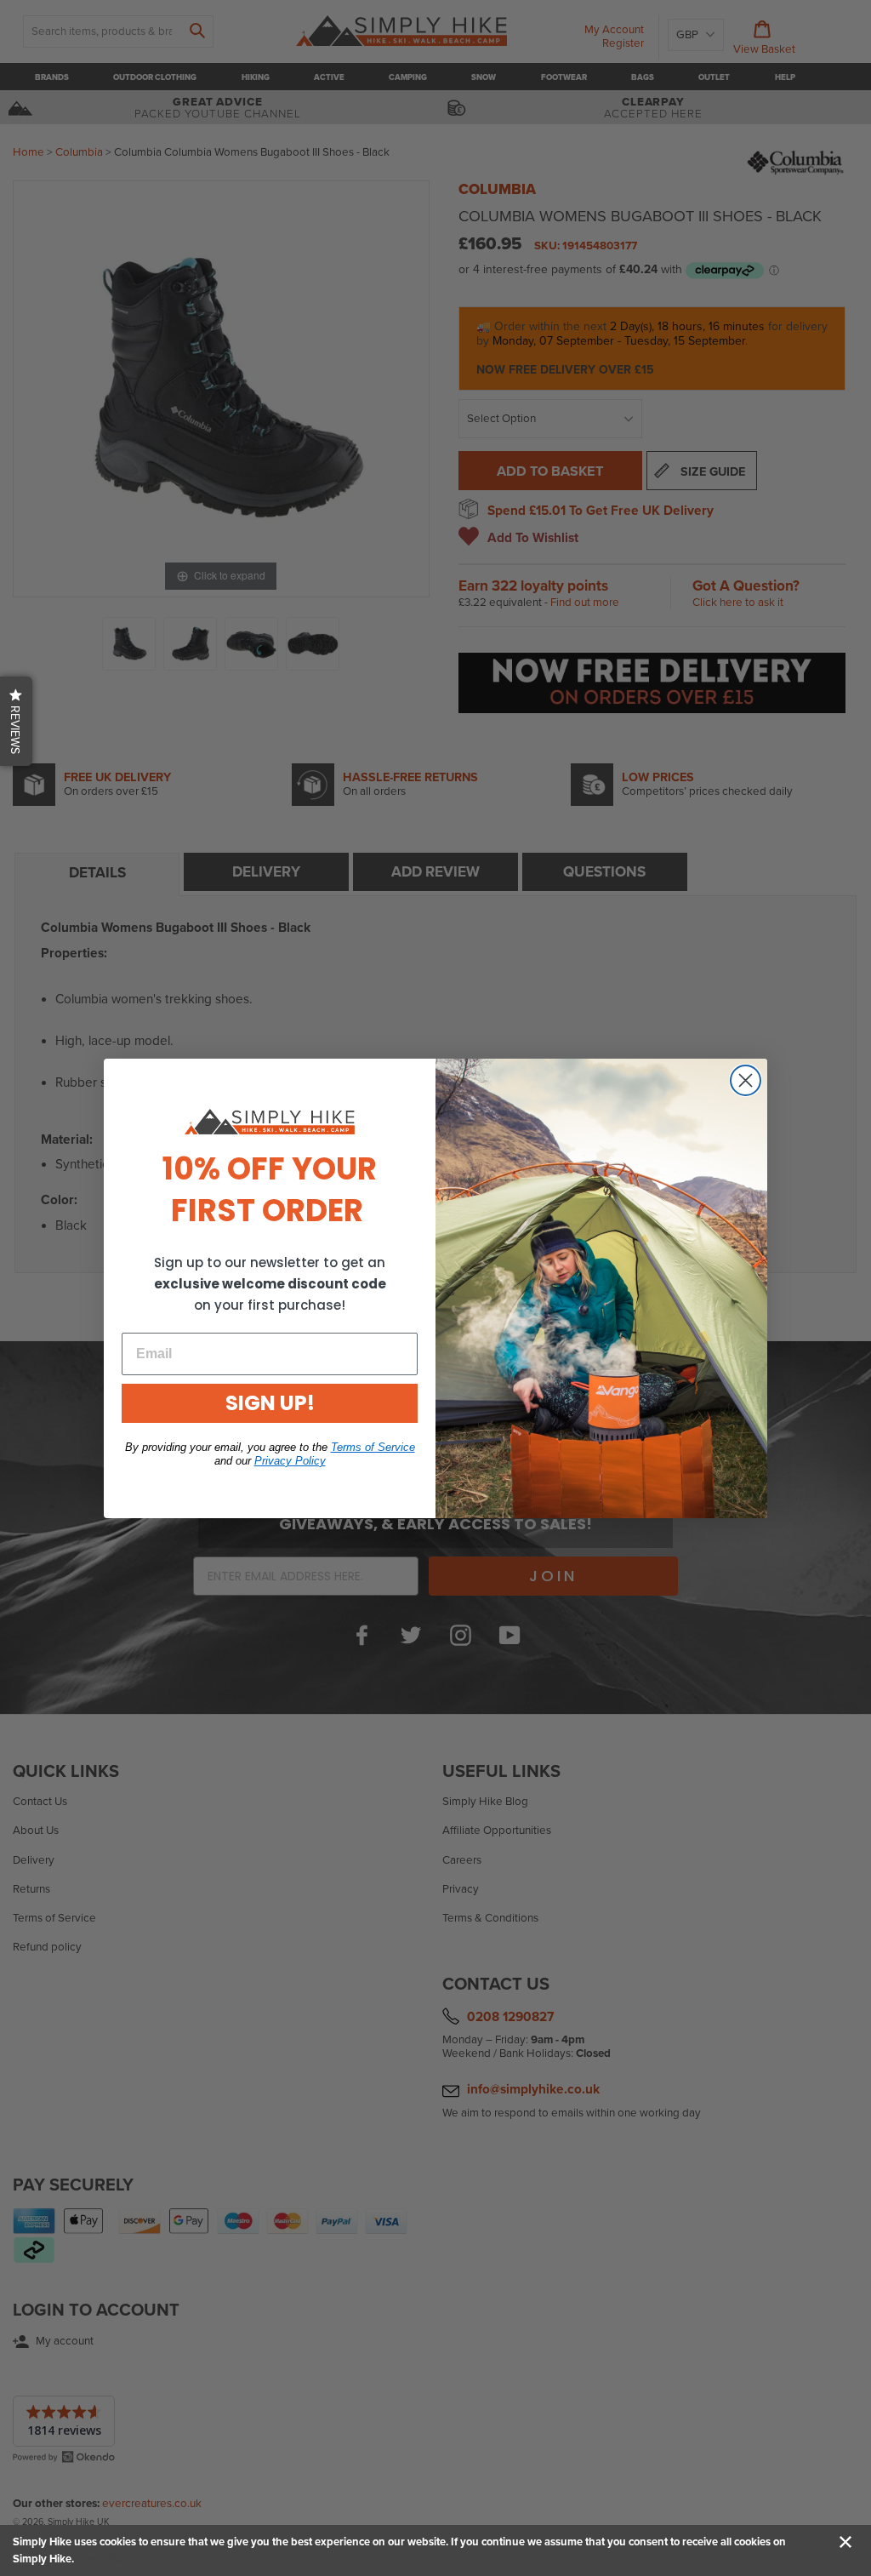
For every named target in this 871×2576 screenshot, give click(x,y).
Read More (103, 2559)
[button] (16, 721)
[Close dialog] (746, 1080)
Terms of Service (373, 1447)
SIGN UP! (270, 1403)
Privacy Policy (290, 1461)
